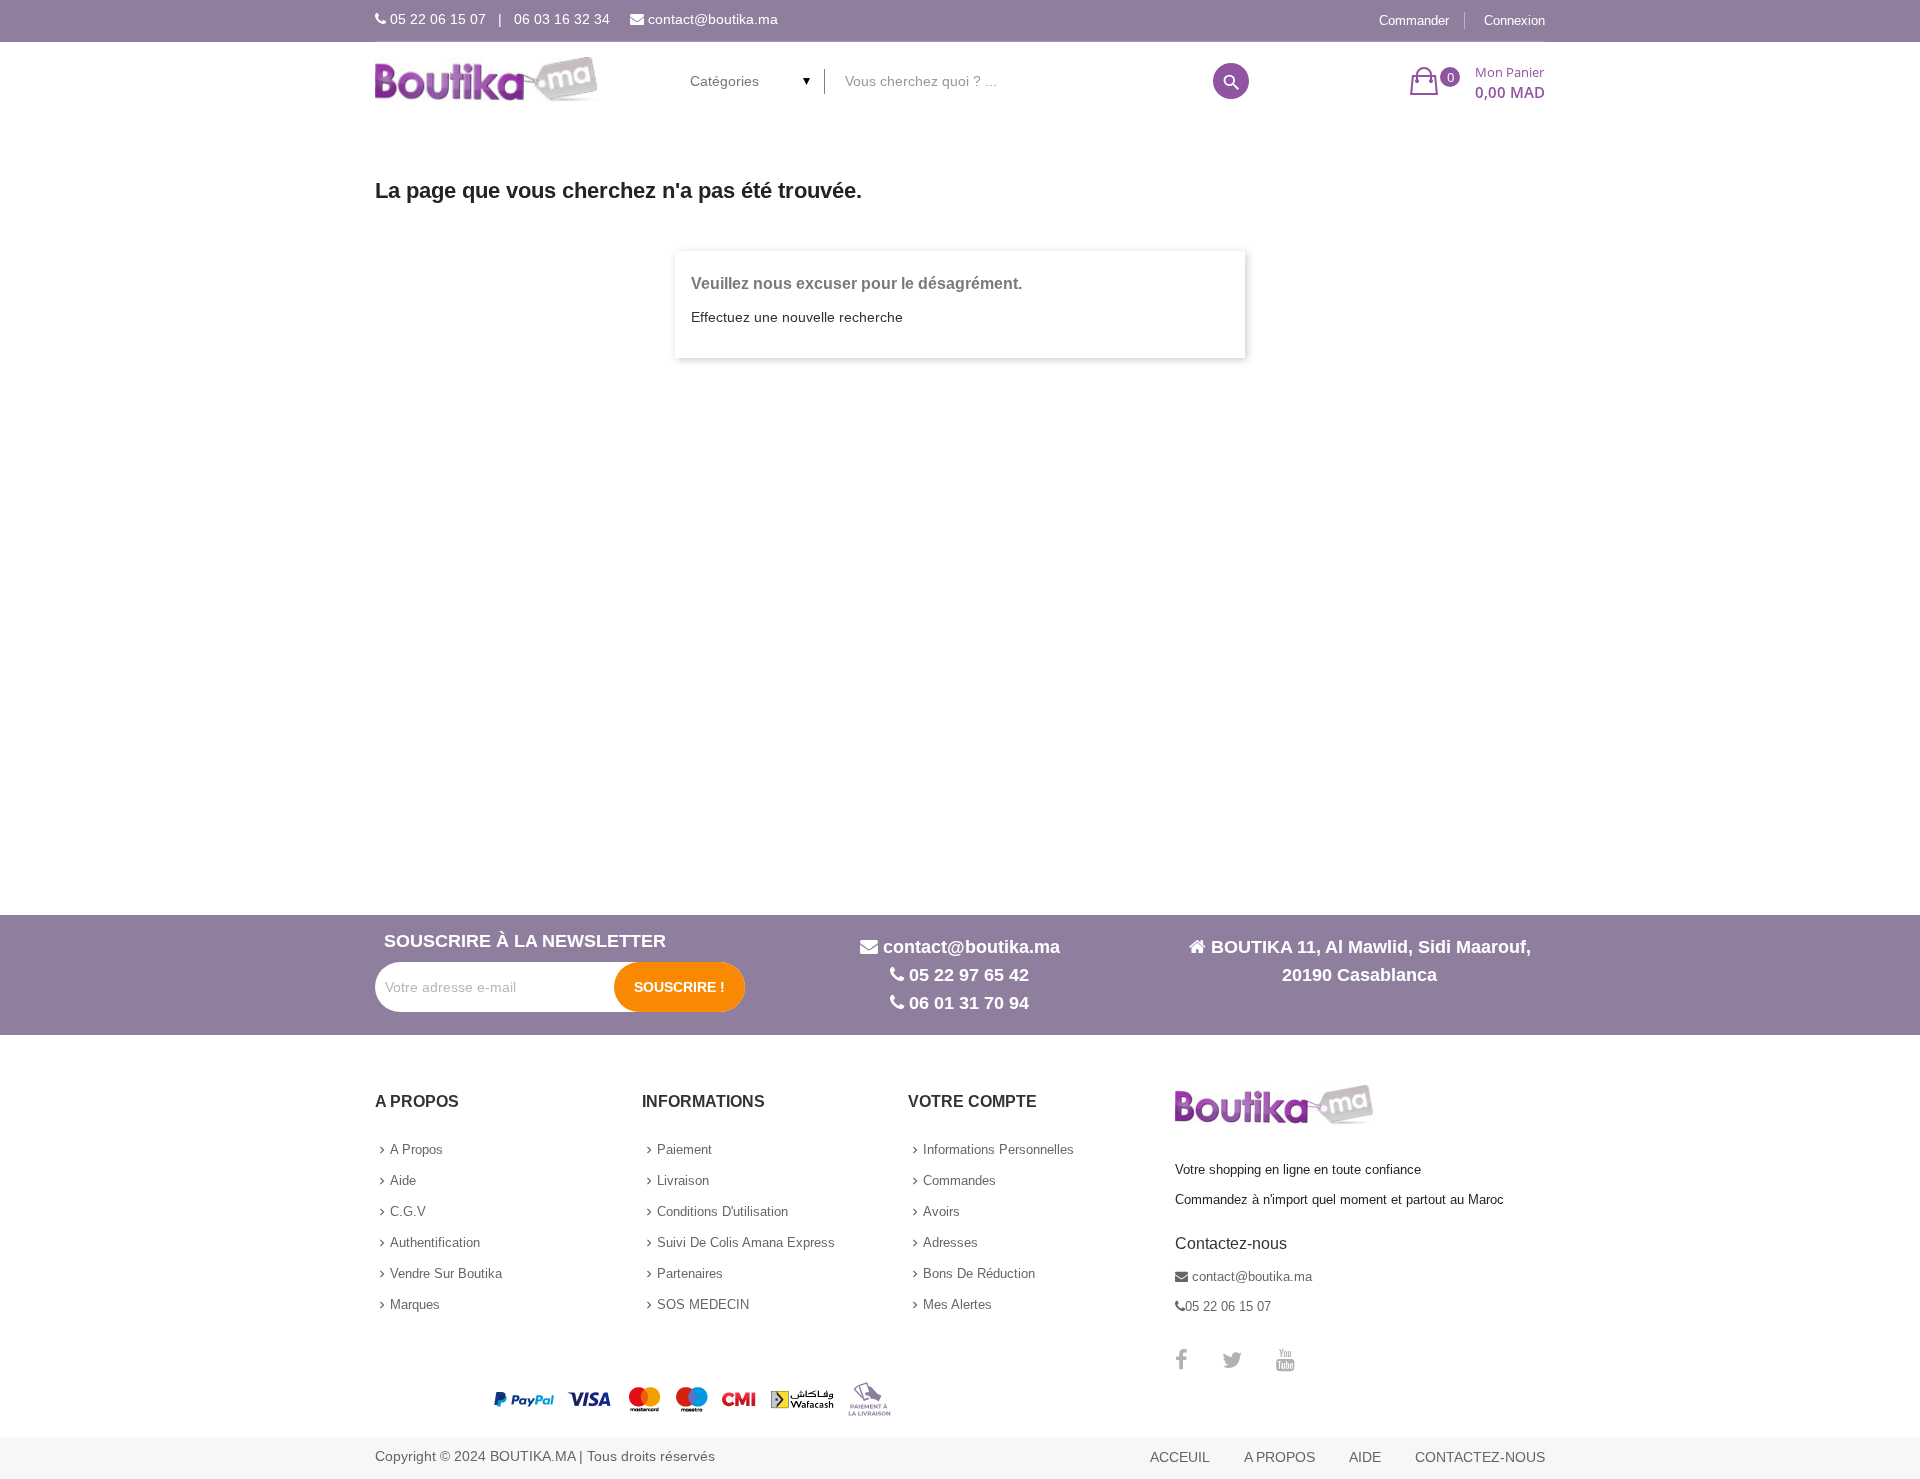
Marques (415, 1304)
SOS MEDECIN (703, 1304)
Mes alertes (957, 1304)
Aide (403, 1180)
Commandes (959, 1180)
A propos (416, 1149)
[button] (1477, 81)
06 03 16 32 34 (562, 19)
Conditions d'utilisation (722, 1211)
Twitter (1232, 1360)
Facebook (1181, 1360)
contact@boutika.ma (713, 19)
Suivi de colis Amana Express (746, 1242)
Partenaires (690, 1273)
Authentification (435, 1242)
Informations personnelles (998, 1149)
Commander (1414, 20)
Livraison (683, 1180)
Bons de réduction (979, 1273)
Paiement (684, 1149)
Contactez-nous (1480, 1457)
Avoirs (941, 1211)
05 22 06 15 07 (438, 19)
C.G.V (408, 1211)
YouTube (1285, 1360)
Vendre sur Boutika (446, 1273)
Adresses (950, 1242)
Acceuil (1180, 1457)
